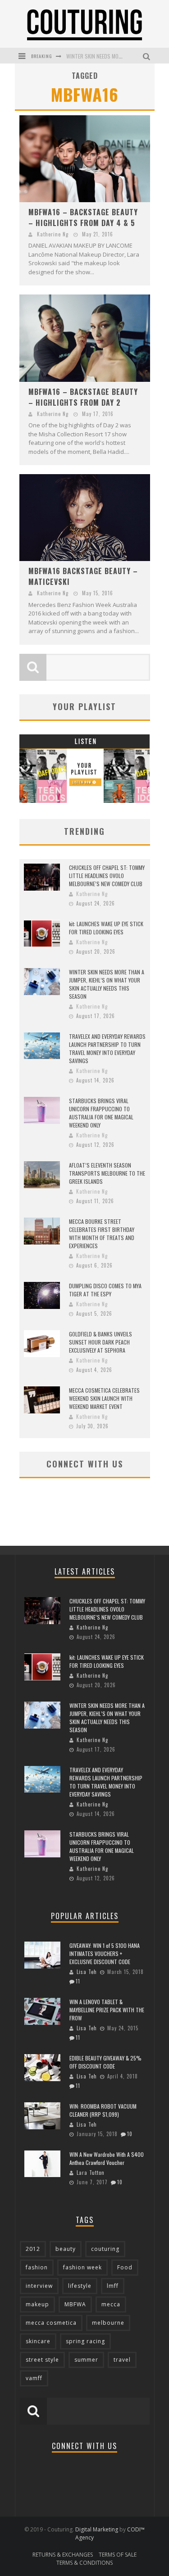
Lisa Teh (87, 1972)
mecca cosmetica (51, 2323)
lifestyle (80, 2286)
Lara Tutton (91, 2173)
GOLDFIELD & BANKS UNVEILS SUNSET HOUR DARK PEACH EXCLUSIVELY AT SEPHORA (100, 1342)
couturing (105, 2249)
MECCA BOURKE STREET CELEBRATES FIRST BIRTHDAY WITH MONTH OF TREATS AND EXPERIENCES (102, 1234)
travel (122, 2360)
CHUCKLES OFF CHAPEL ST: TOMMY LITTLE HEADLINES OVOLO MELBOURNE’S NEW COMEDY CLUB (107, 876)
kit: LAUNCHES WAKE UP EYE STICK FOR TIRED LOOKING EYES (106, 928)
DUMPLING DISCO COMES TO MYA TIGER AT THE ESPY (105, 1290)
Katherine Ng (53, 234)
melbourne (108, 2323)
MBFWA (75, 2304)
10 (130, 2134)
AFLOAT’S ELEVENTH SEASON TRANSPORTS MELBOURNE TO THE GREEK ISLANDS (107, 1173)
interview (39, 2286)
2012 (33, 2249)
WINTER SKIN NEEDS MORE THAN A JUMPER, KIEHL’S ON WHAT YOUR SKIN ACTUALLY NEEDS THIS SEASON (107, 984)
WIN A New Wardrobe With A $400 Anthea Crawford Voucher (107, 2158)
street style (42, 2360)
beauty (66, 2249)
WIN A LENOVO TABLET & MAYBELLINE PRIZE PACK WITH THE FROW (107, 2010)
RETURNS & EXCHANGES (63, 2555)
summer (86, 2360)
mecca (111, 2304)
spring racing (85, 2341)
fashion (37, 2267)
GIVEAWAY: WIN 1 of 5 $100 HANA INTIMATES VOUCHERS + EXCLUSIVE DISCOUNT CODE (105, 1954)
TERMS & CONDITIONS (84, 2563)
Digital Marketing (97, 2529)
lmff (113, 2286)
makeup (37, 2304)
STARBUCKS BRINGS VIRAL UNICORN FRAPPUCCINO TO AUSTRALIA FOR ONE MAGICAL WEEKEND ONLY (101, 1113)
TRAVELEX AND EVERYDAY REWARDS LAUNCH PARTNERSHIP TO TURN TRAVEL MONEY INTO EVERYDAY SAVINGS (107, 1048)
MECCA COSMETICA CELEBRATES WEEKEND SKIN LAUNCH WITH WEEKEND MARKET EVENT (104, 1398)
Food (125, 2267)
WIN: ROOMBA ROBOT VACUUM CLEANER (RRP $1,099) (103, 2110)
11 (78, 1981)
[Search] (148, 56)
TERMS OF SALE (118, 2555)
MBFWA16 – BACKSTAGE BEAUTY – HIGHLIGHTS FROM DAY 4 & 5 (83, 217)
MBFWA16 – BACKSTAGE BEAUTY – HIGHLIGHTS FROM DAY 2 (83, 397)
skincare (38, 2341)
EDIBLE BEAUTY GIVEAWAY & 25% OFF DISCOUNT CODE (105, 2062)
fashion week (82, 2267)
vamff (34, 2378)
